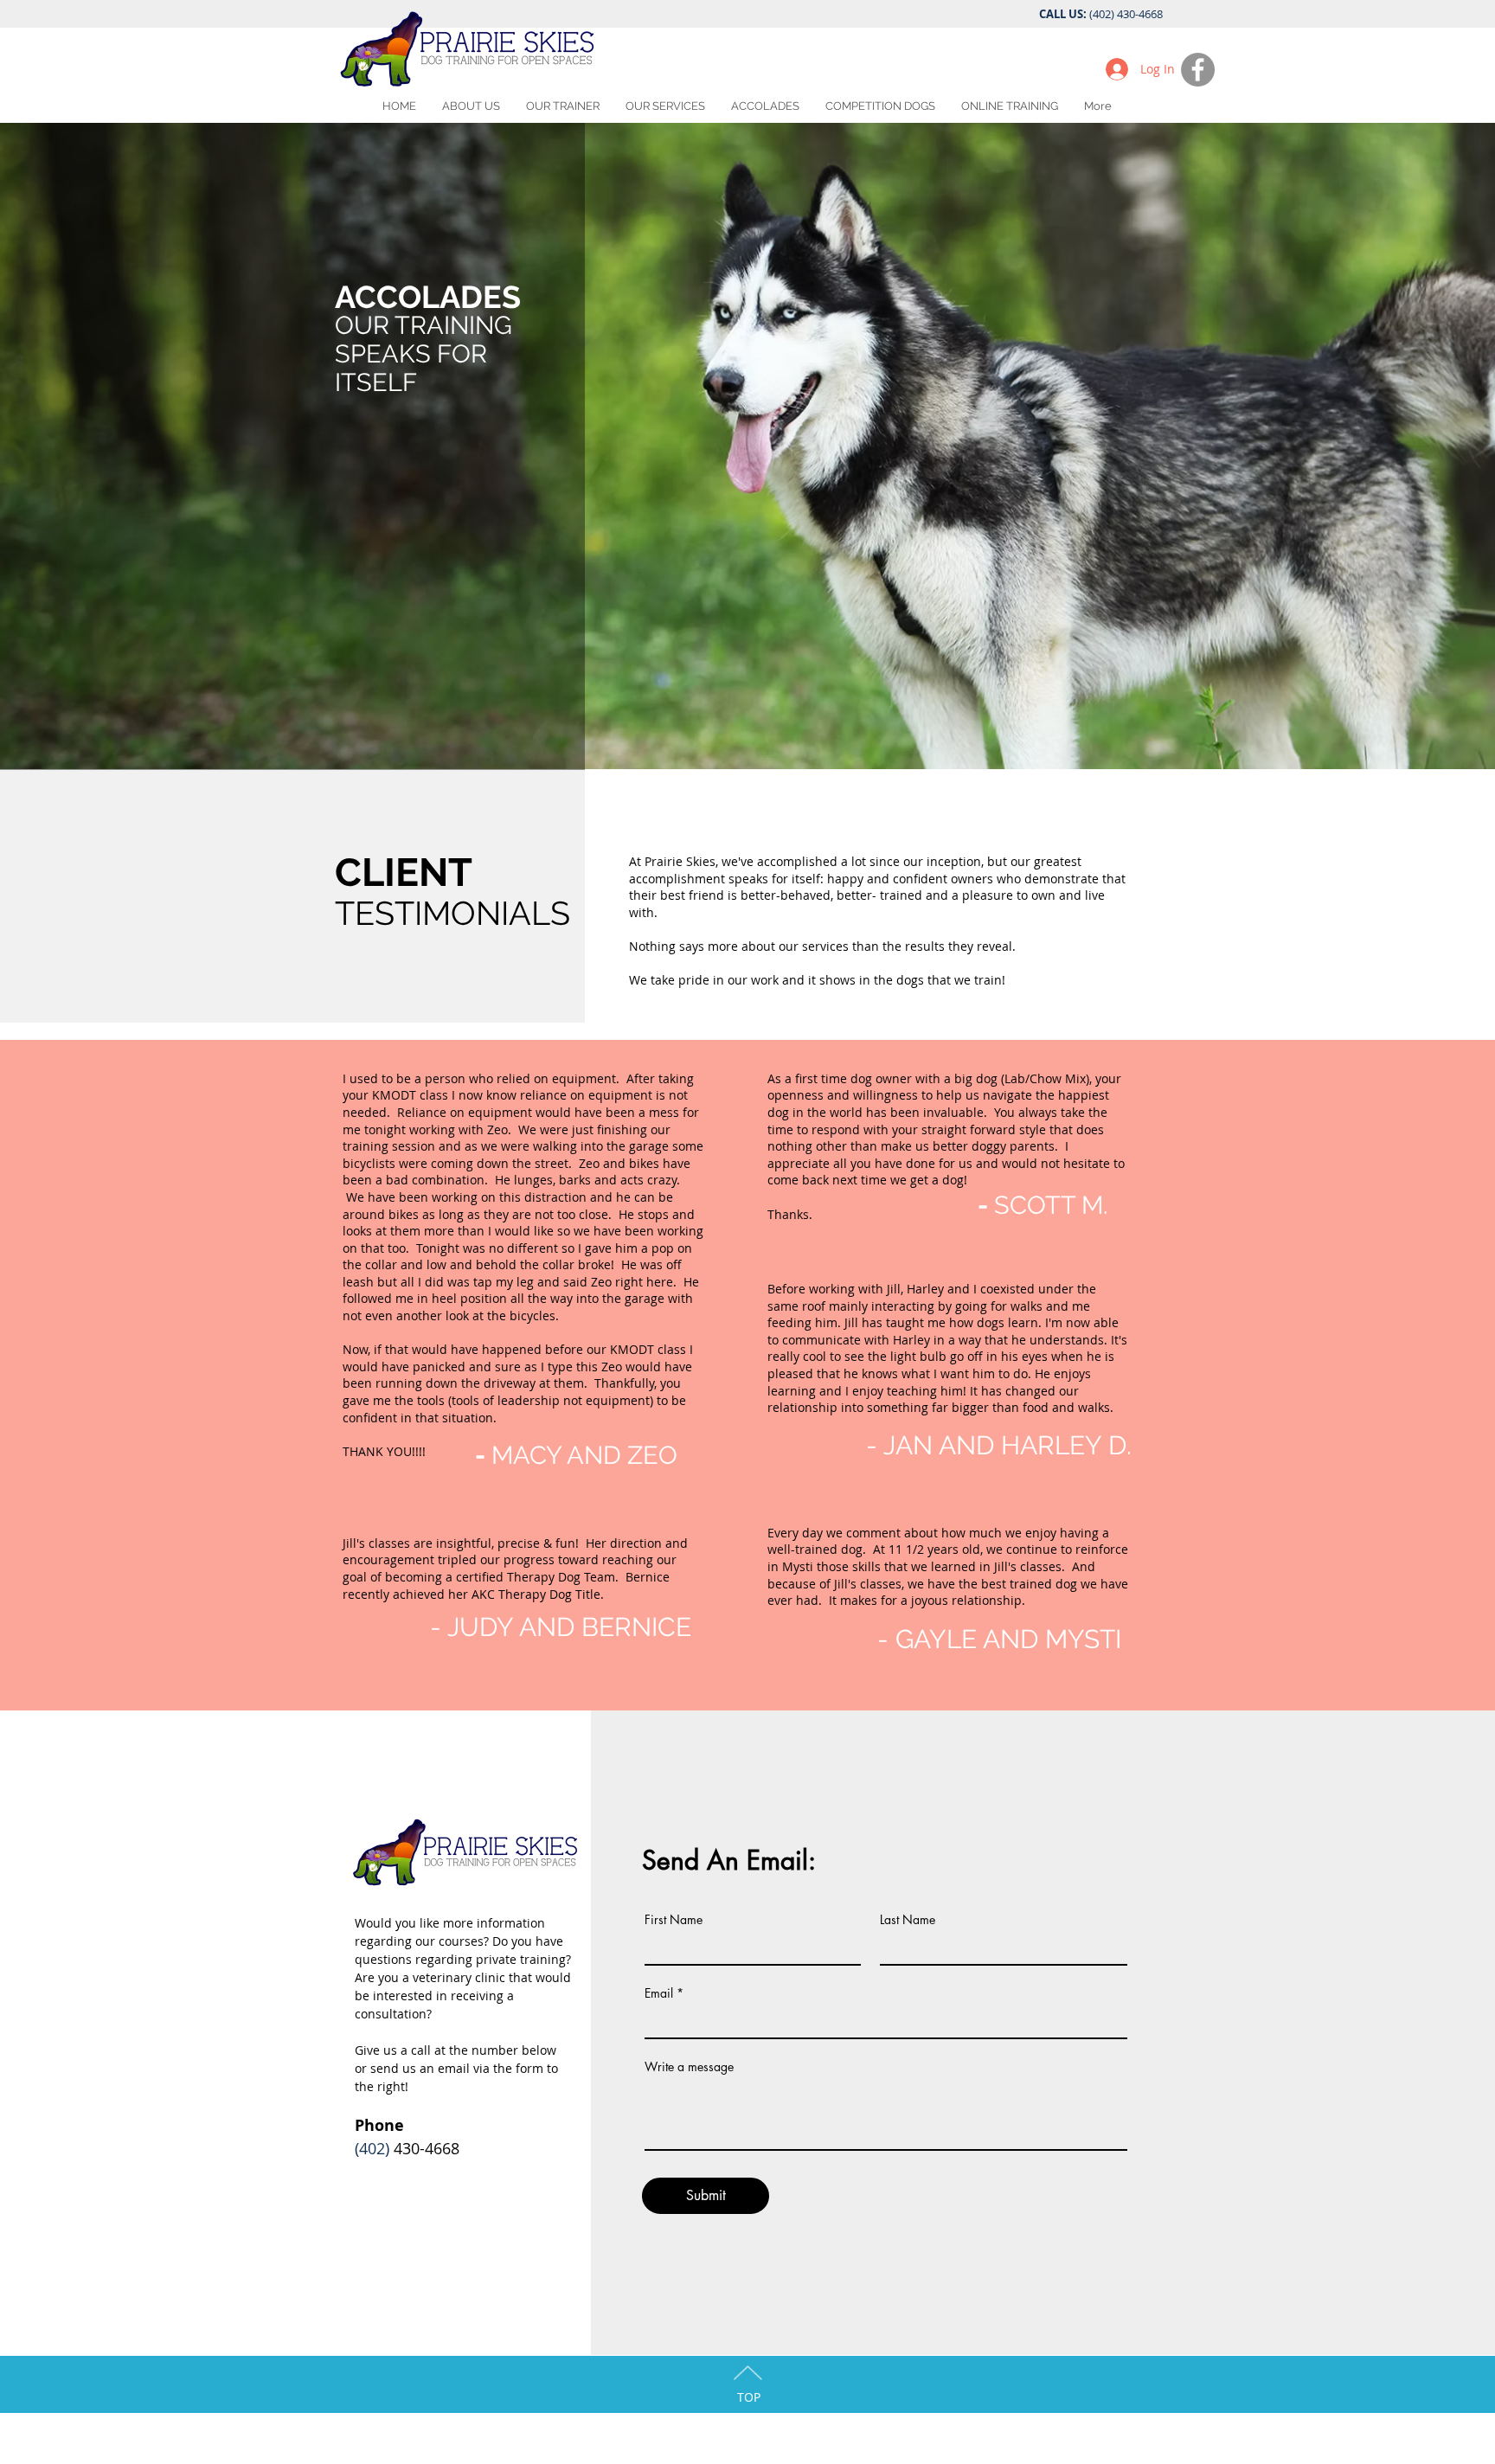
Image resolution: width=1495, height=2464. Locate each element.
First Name (674, 1920)
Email (659, 1993)
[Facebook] (1198, 70)
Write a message (689, 2067)
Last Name (908, 1920)
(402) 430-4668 (1126, 14)
